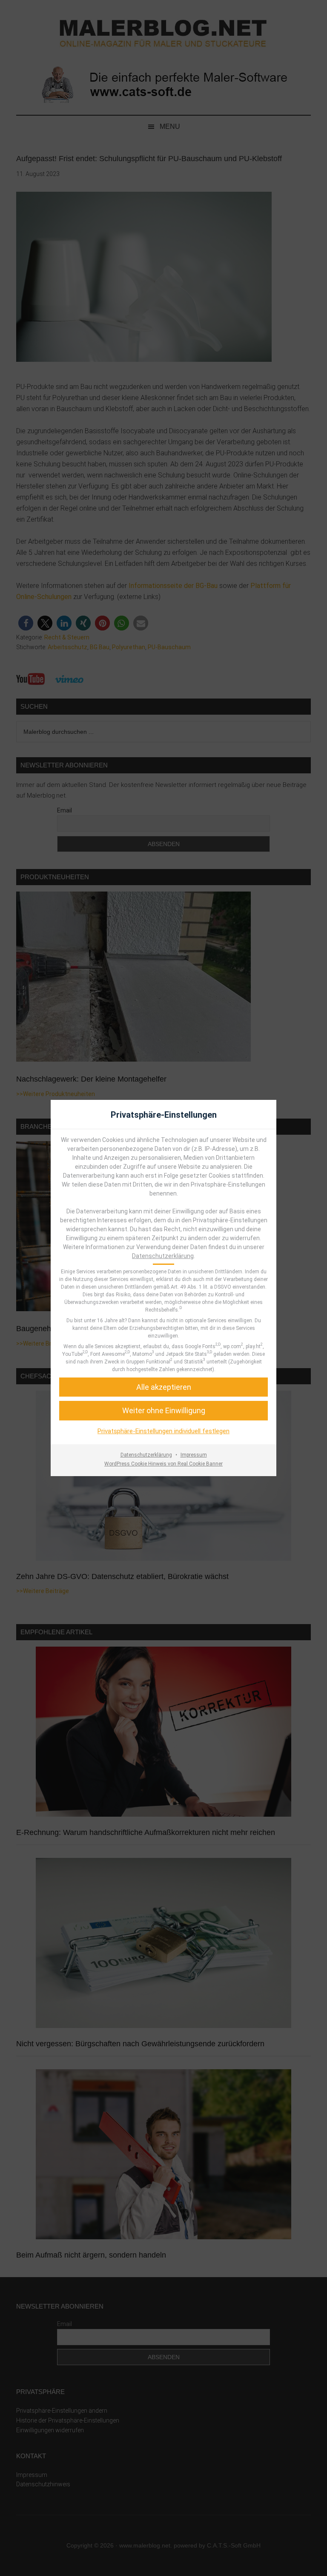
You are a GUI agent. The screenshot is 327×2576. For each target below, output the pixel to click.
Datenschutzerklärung (163, 1256)
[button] (163, 1410)
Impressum (194, 1455)
